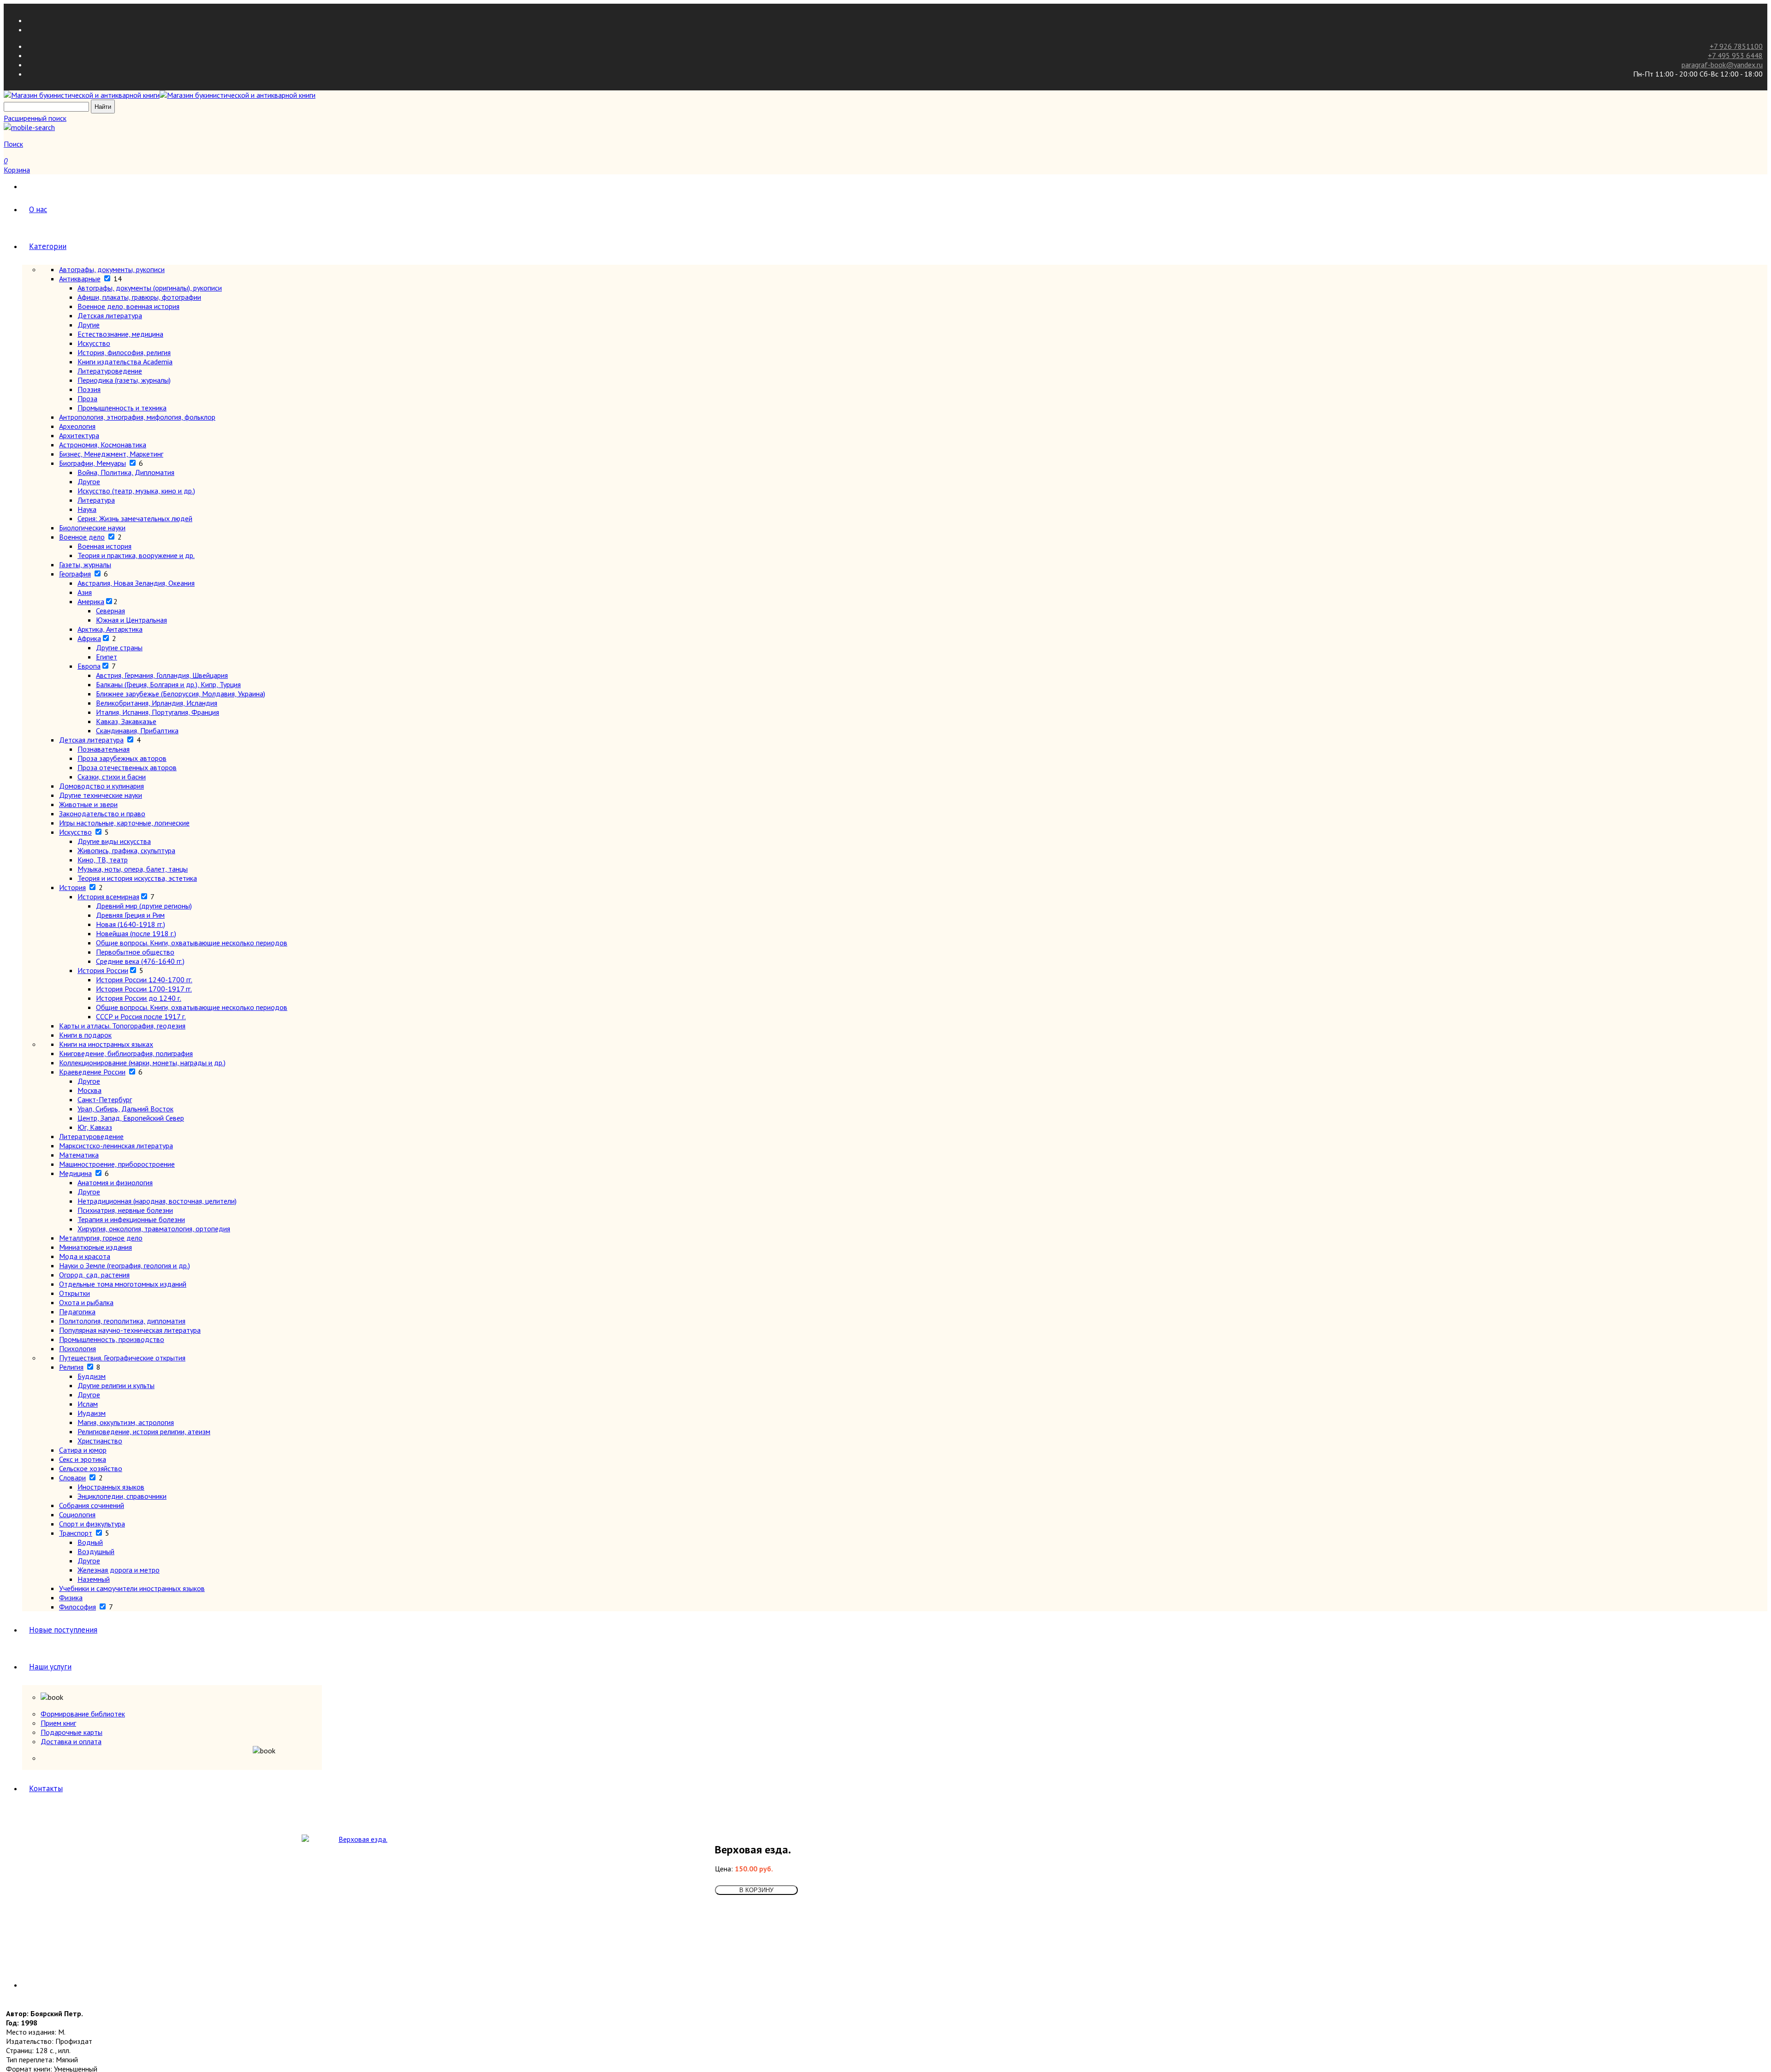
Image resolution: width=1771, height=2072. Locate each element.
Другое (89, 481)
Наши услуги (50, 1667)
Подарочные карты (71, 1732)
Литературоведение (110, 371)
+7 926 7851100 (1736, 46)
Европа (89, 666)
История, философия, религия (124, 352)
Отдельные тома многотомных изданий (123, 1284)
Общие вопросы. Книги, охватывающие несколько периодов (192, 943)
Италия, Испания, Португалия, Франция (157, 712)
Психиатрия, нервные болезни (125, 1210)
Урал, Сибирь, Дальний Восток (125, 1109)
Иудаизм (92, 1413)
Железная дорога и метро (119, 1570)
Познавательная (104, 749)
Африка (89, 638)
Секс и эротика (83, 1459)
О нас (38, 209)
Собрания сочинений (92, 1505)
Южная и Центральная (131, 620)
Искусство (94, 343)
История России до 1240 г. (139, 998)
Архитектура (79, 435)
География (75, 574)
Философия (77, 1607)
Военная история (104, 546)
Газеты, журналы (85, 564)
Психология (77, 1348)
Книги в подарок (85, 1035)
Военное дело (82, 537)
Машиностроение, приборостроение (117, 1164)
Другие (89, 325)
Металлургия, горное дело (101, 1238)
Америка (91, 601)
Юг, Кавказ (95, 1127)
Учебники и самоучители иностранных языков (132, 1588)
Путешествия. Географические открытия (122, 1358)
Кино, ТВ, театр (103, 860)
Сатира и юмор (83, 1450)
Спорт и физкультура (92, 1524)
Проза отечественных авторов (127, 767)
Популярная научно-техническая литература (130, 1330)
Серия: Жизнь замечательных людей (135, 518)
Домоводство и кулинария (101, 786)
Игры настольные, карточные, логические (124, 823)
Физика (71, 1597)
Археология (77, 426)
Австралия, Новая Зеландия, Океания (136, 583)
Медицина (75, 1173)
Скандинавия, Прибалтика (137, 730)
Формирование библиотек (83, 1714)
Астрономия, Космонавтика (103, 445)
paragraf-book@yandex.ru (1722, 65)
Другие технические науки (101, 795)
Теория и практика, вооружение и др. (136, 555)
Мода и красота (85, 1256)
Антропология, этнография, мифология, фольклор (137, 417)
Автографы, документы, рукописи (112, 269)
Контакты (46, 1788)
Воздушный (96, 1551)
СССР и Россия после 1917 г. (141, 1016)
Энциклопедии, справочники (122, 1496)
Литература (96, 500)
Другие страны (119, 647)
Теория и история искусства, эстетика (137, 878)
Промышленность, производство (112, 1339)
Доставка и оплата (71, 1741)
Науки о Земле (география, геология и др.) (125, 1265)
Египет (107, 657)
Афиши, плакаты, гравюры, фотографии (139, 297)
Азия (85, 592)
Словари (72, 1478)
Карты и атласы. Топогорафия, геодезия (122, 1026)
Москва (89, 1090)
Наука (87, 509)
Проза (87, 398)
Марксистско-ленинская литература (116, 1146)
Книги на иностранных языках (106, 1044)
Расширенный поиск (35, 118)
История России (103, 970)
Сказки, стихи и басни (112, 777)
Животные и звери (88, 804)
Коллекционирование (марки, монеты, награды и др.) (142, 1063)
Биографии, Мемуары (92, 463)
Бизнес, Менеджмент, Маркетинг (111, 454)
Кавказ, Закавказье (126, 721)
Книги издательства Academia (125, 362)
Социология (77, 1514)
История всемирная (108, 896)
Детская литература (110, 315)
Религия (71, 1367)
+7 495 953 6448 (1735, 55)
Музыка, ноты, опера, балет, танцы (133, 869)
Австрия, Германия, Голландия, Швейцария (162, 675)
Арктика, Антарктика (110, 629)
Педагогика (77, 1312)
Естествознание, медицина (120, 334)
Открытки (74, 1293)
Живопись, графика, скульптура (126, 850)
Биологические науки (92, 528)
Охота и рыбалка (86, 1302)
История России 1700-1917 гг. (144, 989)
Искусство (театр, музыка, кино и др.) (136, 491)
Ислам (88, 1404)
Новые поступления (63, 1630)
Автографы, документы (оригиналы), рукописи (150, 288)
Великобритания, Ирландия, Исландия (157, 703)
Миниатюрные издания (95, 1247)
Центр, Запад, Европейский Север (131, 1118)
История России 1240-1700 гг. (144, 980)
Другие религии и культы (116, 1385)
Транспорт (76, 1533)
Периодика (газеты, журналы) (124, 380)
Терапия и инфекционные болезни (131, 1219)
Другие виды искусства (114, 841)
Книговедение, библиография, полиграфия (126, 1053)
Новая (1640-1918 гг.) (131, 924)
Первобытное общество (135, 952)
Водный (90, 1542)
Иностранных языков (111, 1487)
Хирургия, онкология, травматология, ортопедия (154, 1229)
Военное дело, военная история (128, 306)
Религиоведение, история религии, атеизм (144, 1431)
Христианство (100, 1441)
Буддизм (92, 1376)
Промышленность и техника (122, 408)
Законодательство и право (102, 813)
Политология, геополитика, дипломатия (122, 1321)
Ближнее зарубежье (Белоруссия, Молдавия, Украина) (181, 694)
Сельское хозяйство (91, 1468)
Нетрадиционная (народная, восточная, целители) (157, 1201)
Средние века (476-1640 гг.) (140, 961)
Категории (48, 246)
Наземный (94, 1579)
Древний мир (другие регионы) (144, 906)
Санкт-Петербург (105, 1099)
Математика (79, 1155)
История (72, 887)
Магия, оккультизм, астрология (126, 1422)
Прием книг (58, 1723)
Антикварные (80, 279)
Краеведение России (92, 1072)
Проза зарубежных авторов (122, 758)
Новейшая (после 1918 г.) (136, 933)
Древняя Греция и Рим (130, 915)
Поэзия (89, 389)
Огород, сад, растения (94, 1275)
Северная (110, 611)
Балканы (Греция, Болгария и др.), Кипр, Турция (168, 684)
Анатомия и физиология (115, 1182)
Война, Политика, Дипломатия (126, 472)
